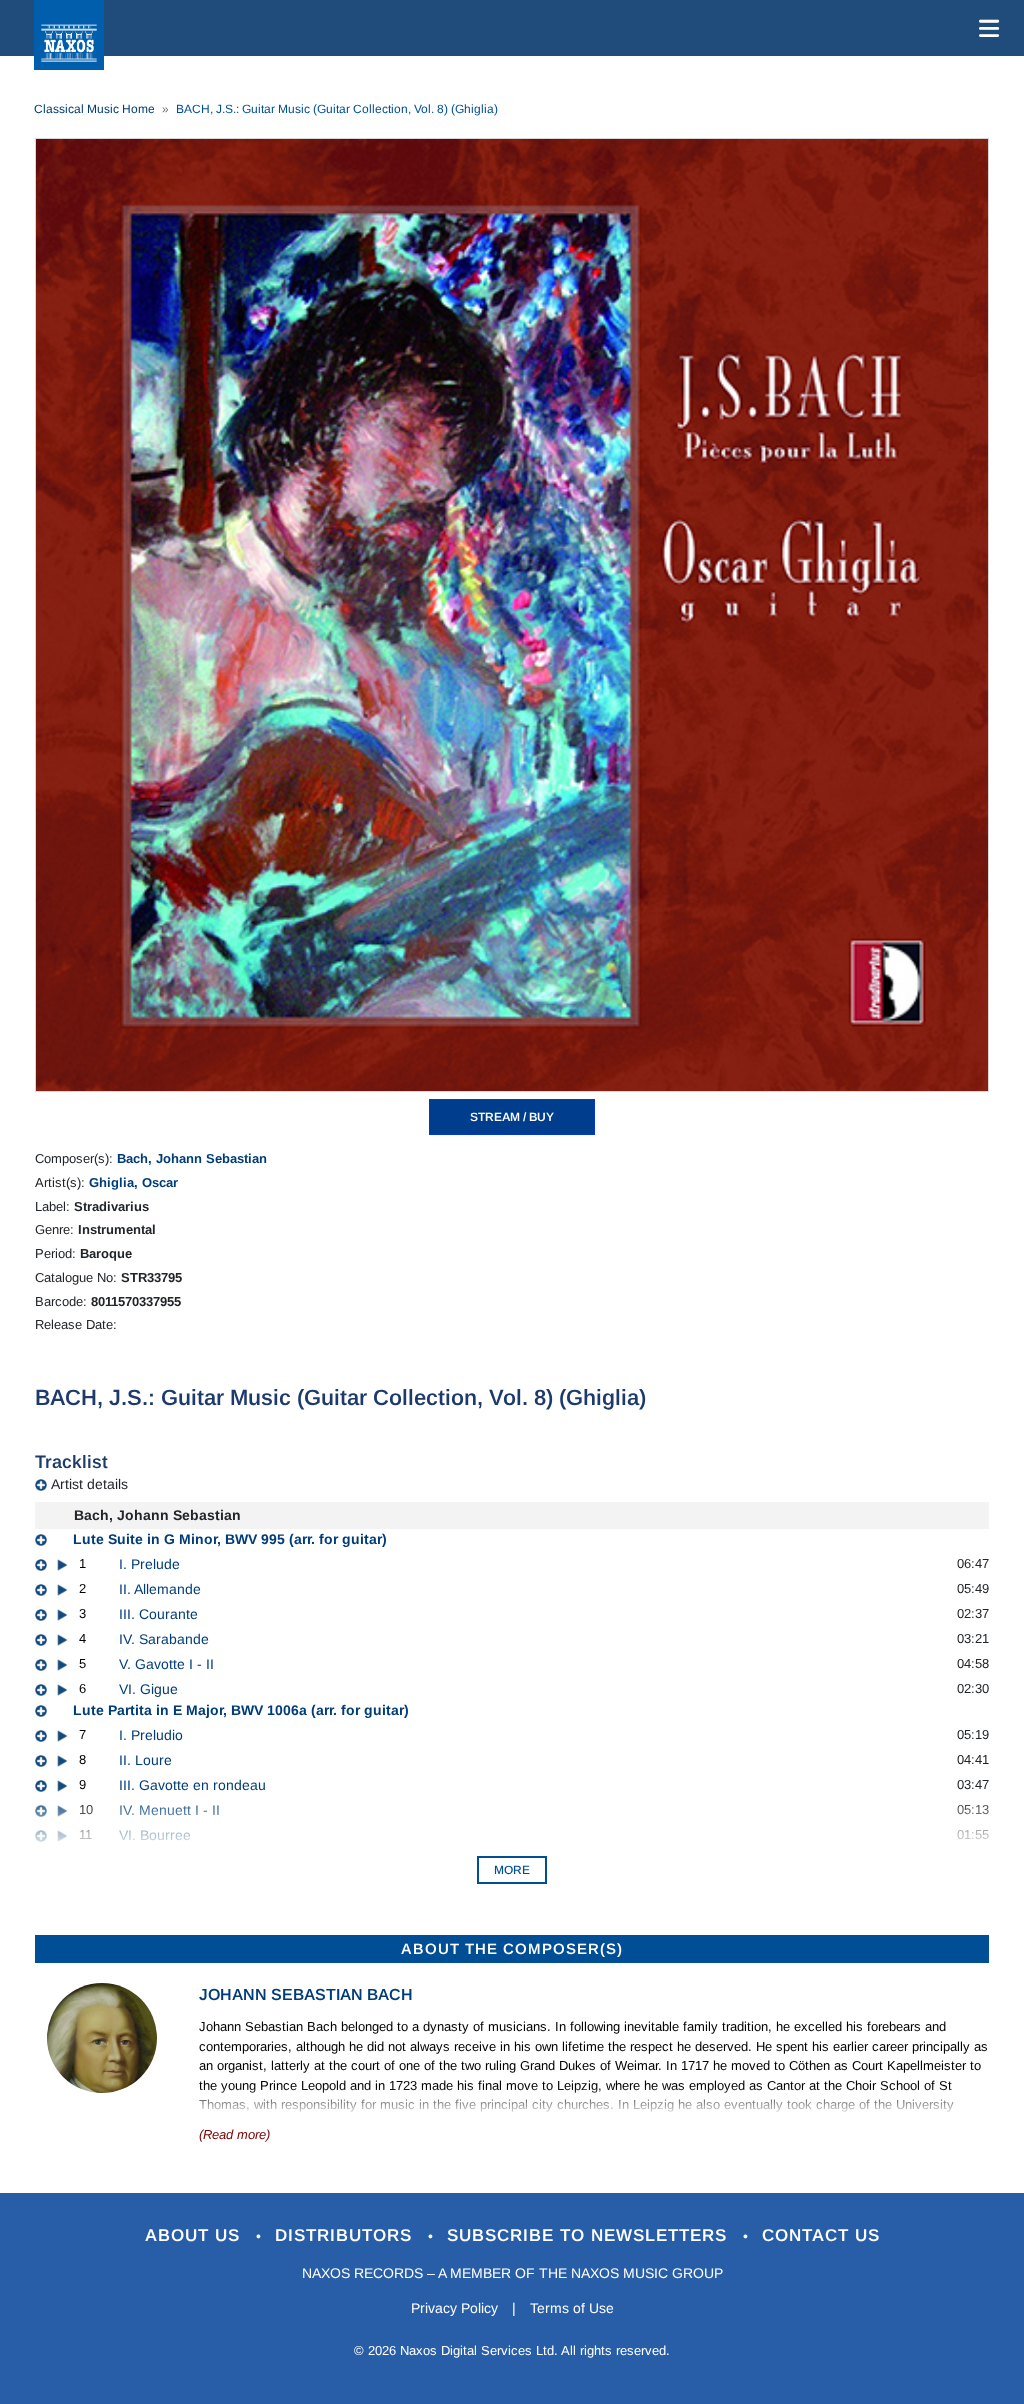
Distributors (346, 2235)
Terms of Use (572, 2308)
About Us (195, 2235)
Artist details (89, 1484)
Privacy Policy (454, 2308)
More (512, 1870)
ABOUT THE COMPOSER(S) (512, 1948)
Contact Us (821, 2235)
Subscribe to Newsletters (590, 2235)
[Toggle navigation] (985, 28)
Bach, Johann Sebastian (192, 1158)
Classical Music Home (94, 109)
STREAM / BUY (512, 1117)
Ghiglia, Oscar (133, 1182)
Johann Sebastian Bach (306, 1994)
